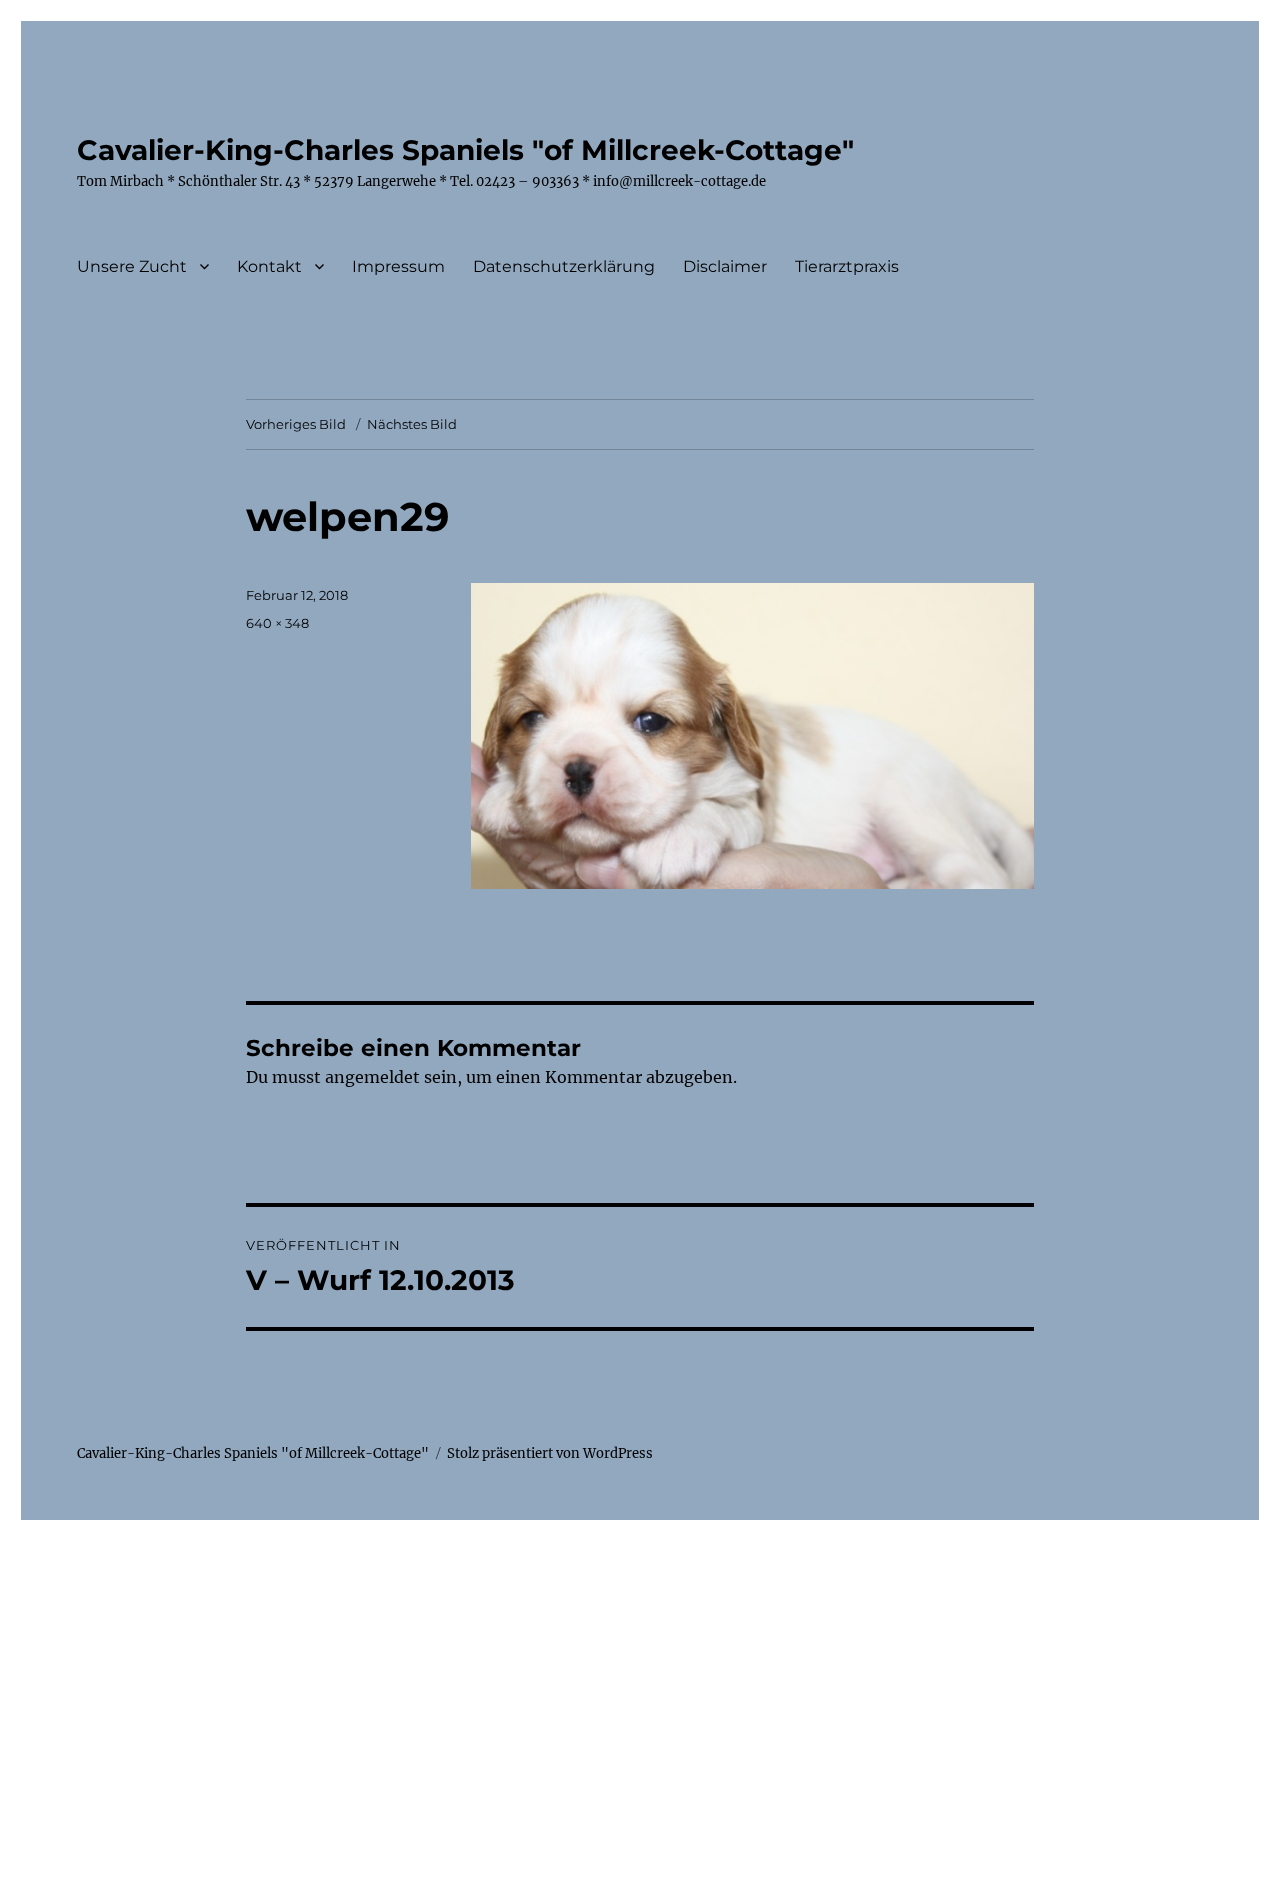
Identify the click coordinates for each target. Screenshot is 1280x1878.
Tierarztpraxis (847, 266)
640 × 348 (277, 623)
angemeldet (372, 1077)
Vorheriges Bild (296, 424)
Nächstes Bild (412, 424)
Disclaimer (725, 266)
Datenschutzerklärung (564, 266)
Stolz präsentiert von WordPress (550, 1453)
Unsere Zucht (132, 266)
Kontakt (269, 266)
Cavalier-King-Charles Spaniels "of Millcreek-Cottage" (465, 150)
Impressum (398, 266)
